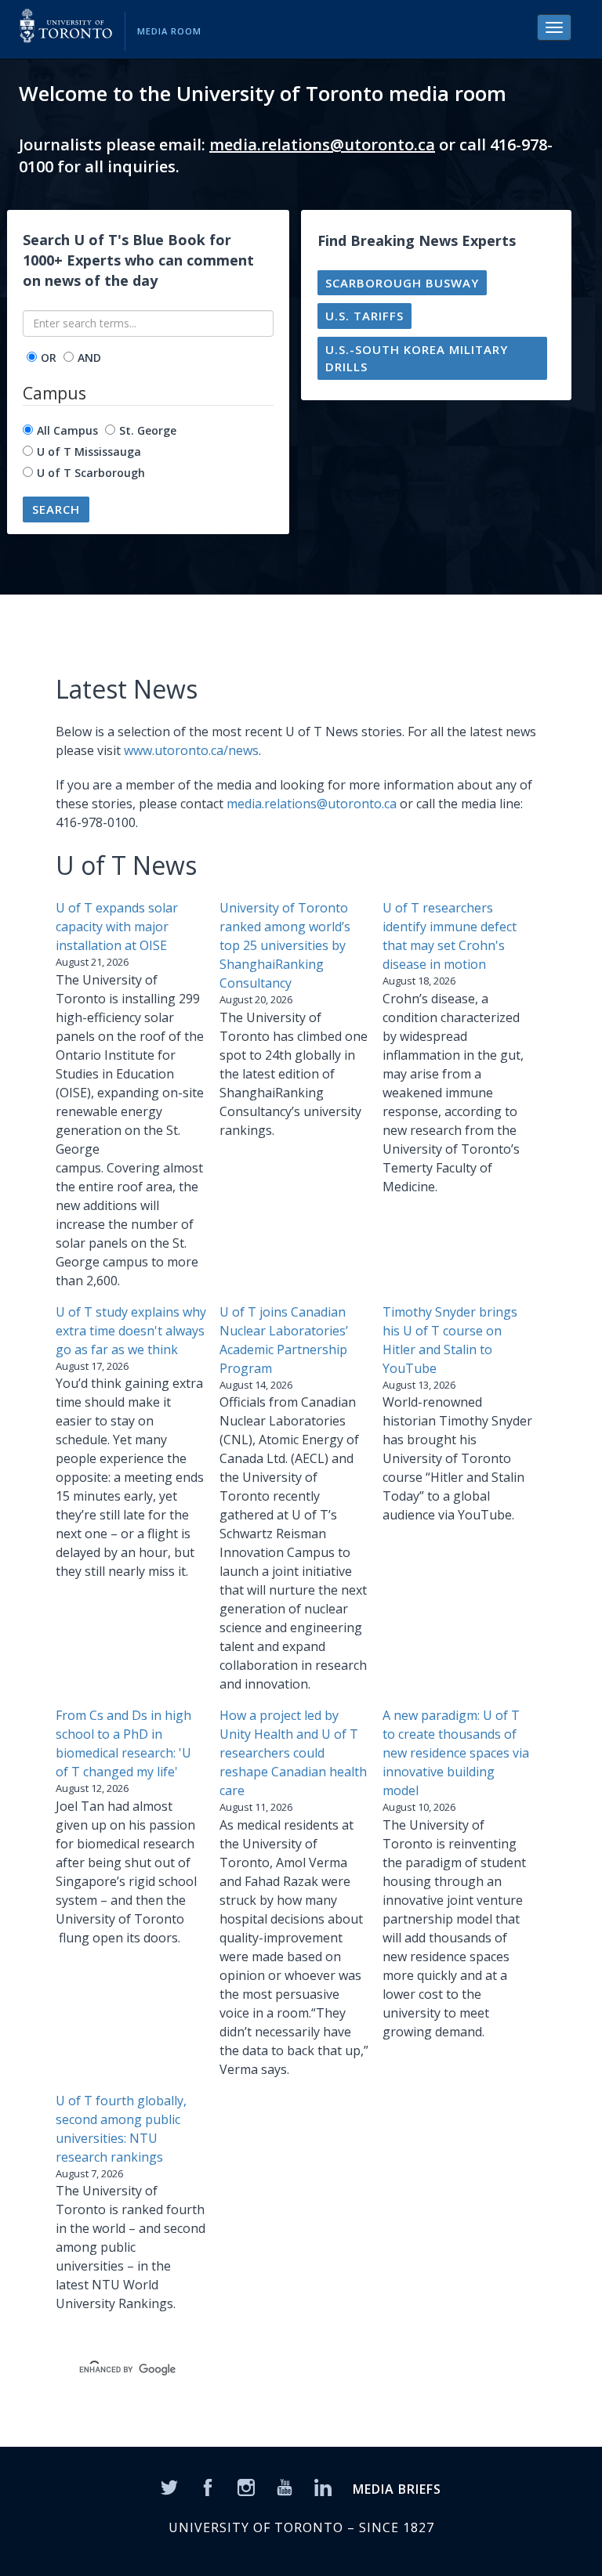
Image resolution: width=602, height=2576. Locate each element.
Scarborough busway (402, 283)
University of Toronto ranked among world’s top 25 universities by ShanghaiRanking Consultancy (285, 945)
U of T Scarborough (91, 473)
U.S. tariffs (364, 316)
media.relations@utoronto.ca (322, 145)
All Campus (67, 430)
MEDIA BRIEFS (397, 2489)
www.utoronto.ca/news (191, 750)
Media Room (169, 31)
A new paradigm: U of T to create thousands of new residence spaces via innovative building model (456, 1753)
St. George (148, 430)
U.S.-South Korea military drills (417, 358)
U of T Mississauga (89, 452)
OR (49, 358)
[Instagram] (246, 2487)
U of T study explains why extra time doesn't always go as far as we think (131, 1331)
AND (89, 358)
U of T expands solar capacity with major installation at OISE (117, 927)
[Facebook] (208, 2487)
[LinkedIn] (323, 2487)
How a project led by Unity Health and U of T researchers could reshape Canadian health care (293, 1753)
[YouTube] (285, 2487)
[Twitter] (169, 2487)
